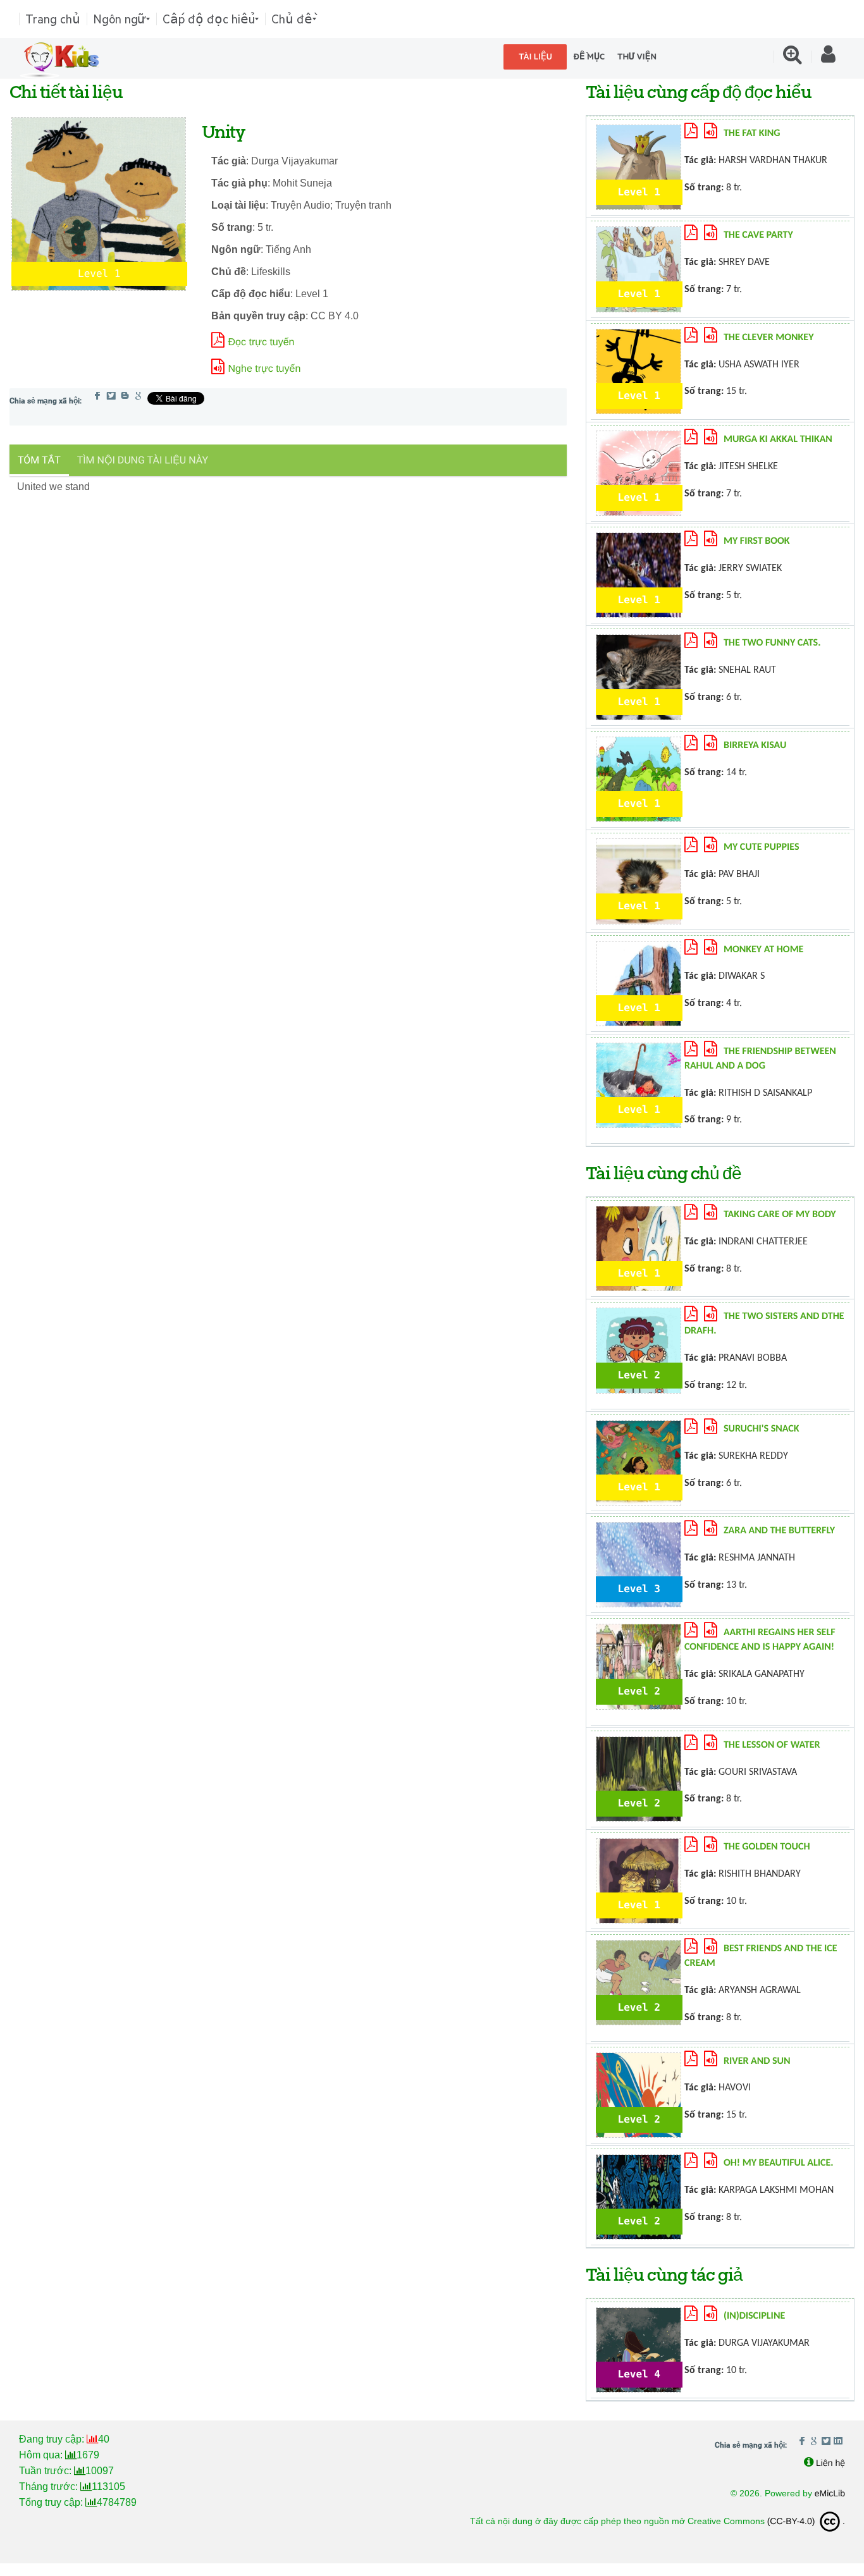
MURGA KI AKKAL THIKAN (778, 439)
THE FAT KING (752, 133)
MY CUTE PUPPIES (762, 847)
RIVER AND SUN (757, 2061)
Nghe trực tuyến (265, 369)
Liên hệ (830, 2463)
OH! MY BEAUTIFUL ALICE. (779, 2163)
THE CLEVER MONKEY (769, 338)
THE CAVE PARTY (758, 235)
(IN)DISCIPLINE (754, 2316)
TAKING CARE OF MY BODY (780, 1215)
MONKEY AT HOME (764, 950)
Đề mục (589, 57)
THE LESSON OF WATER (772, 1745)
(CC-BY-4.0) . (806, 2521)
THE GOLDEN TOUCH (767, 1847)
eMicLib (830, 2493)
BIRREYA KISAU (755, 745)
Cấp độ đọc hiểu (209, 19)
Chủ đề (292, 19)
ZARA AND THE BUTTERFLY (779, 1531)
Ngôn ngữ (120, 19)
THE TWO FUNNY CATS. (772, 643)
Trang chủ (53, 19)
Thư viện (637, 57)
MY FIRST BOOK (757, 541)
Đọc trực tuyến (262, 342)
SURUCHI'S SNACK (762, 1429)
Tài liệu (535, 57)
